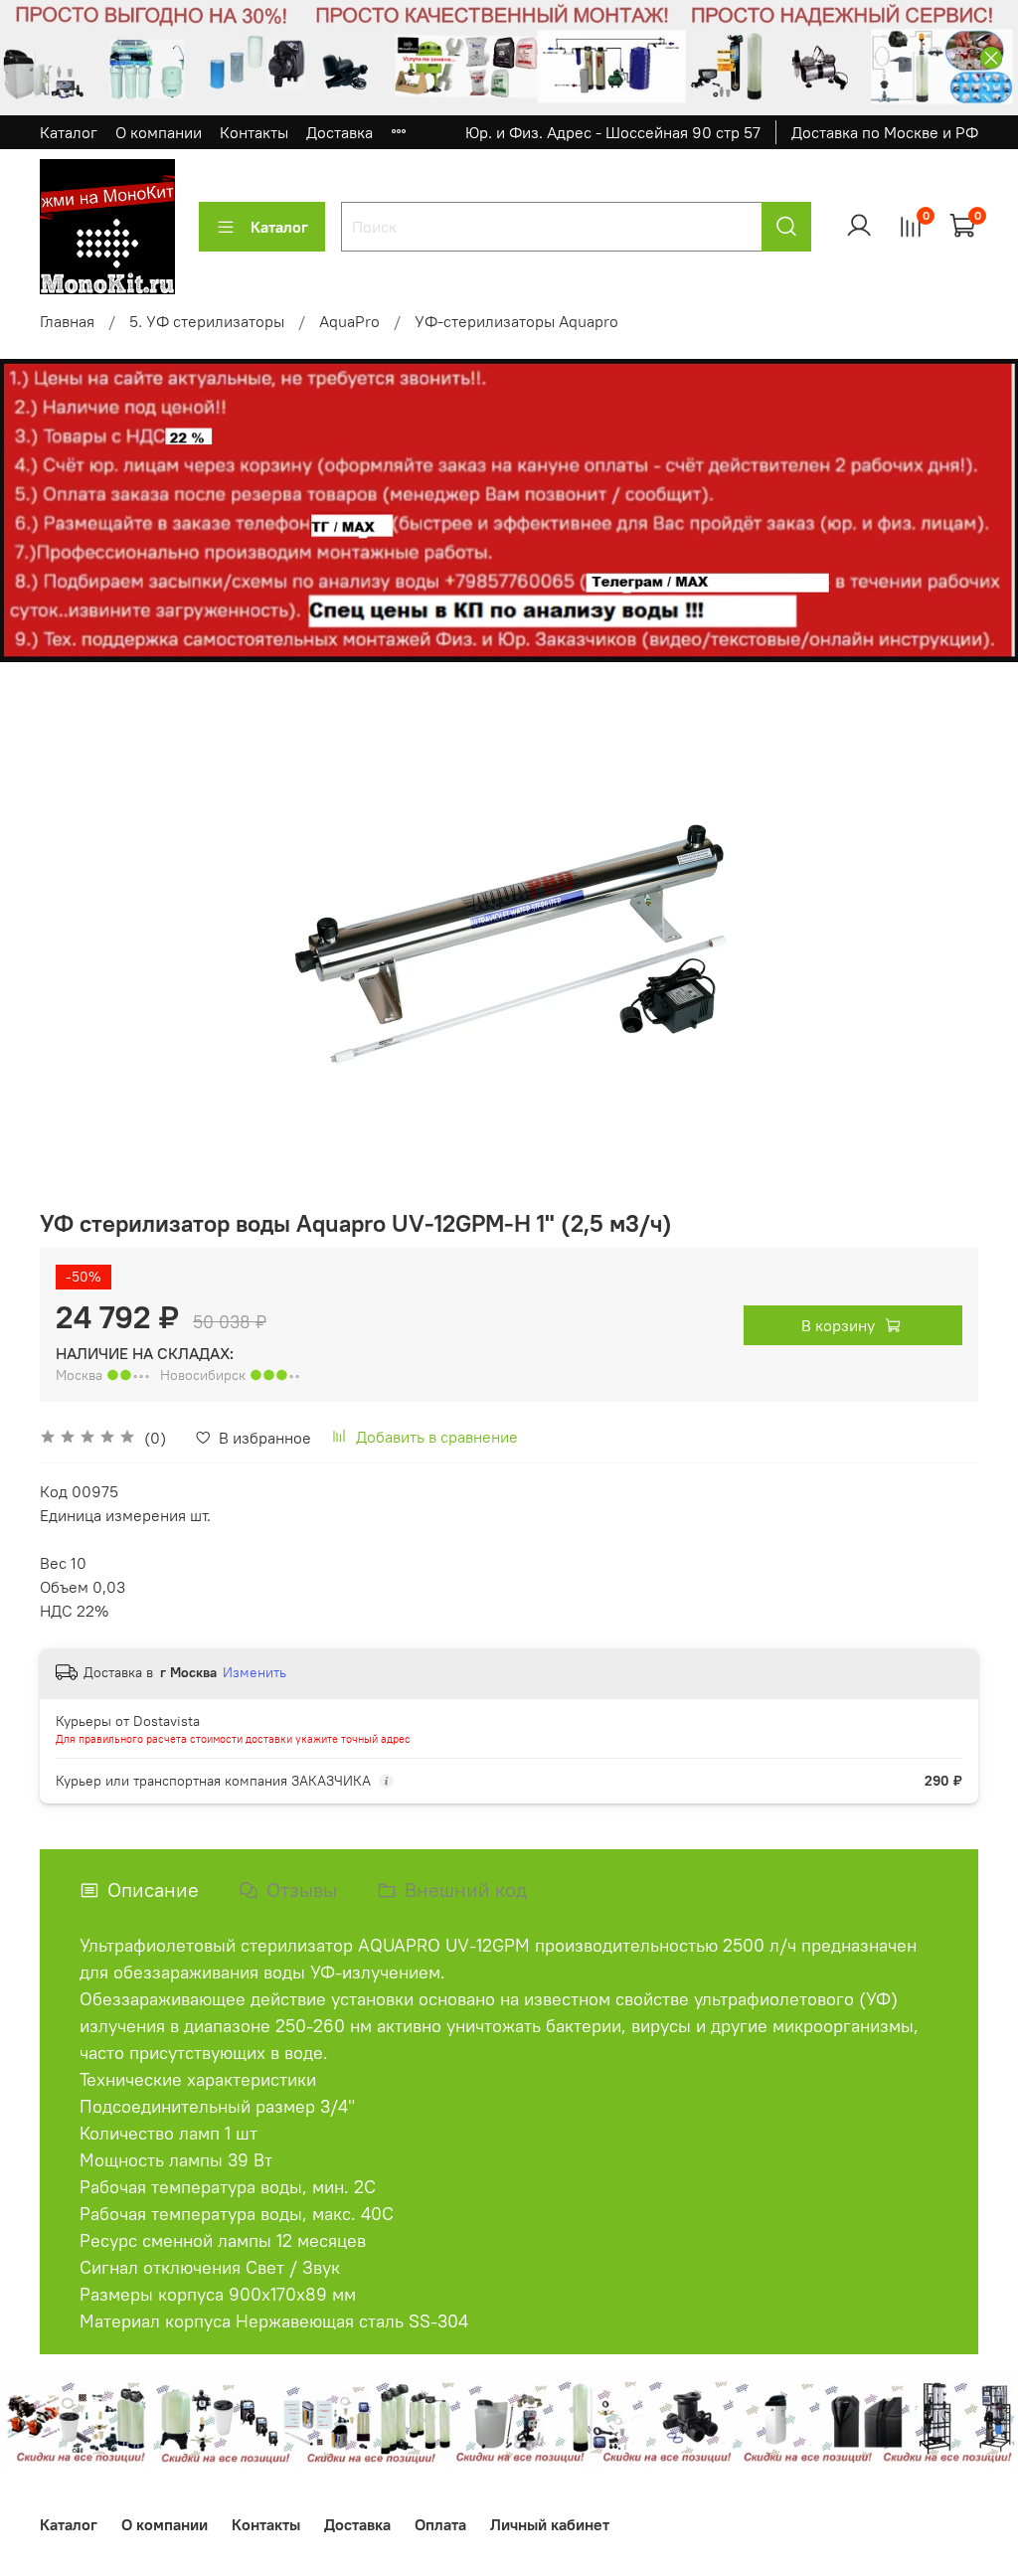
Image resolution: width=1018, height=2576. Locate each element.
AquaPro (349, 321)
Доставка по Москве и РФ (885, 132)
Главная (67, 321)
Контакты (254, 132)
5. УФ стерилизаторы (207, 321)
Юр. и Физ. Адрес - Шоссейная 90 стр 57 (613, 132)
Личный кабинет (550, 2524)
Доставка (339, 132)
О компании (159, 132)
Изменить (254, 1672)
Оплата (440, 2524)
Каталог (69, 132)
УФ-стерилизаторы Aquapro (516, 321)
